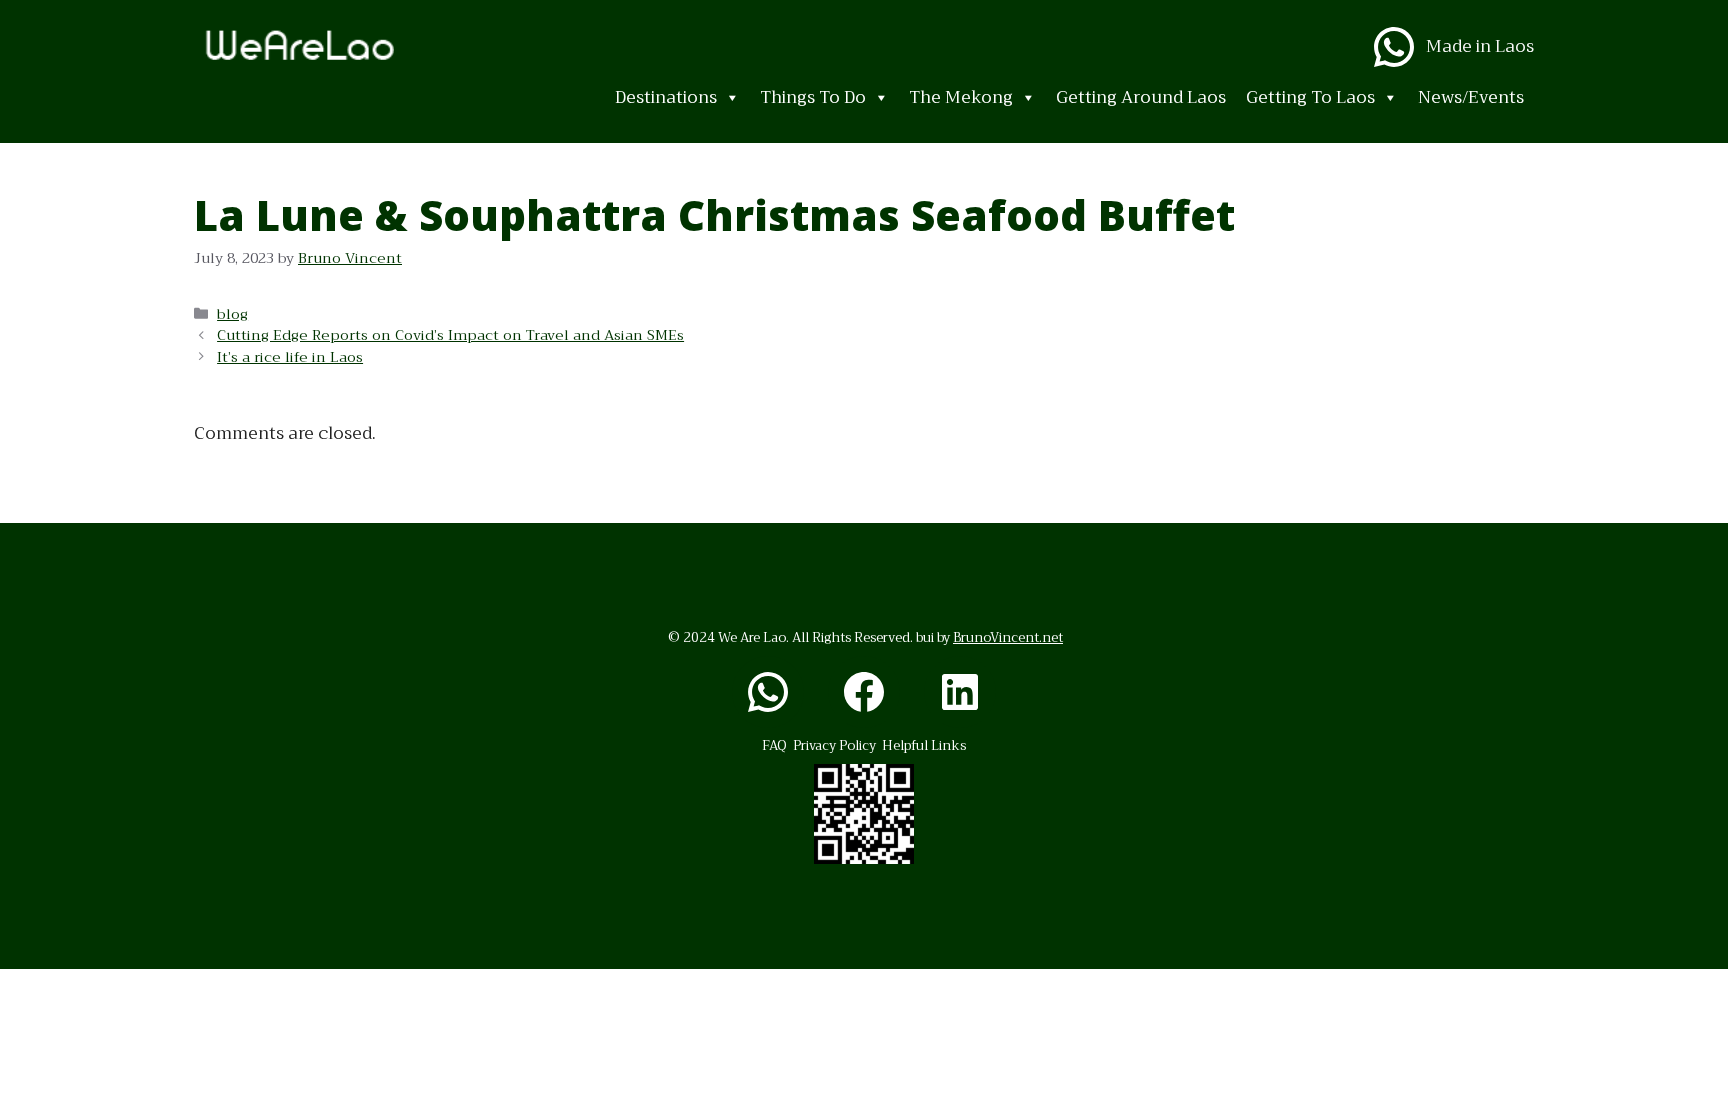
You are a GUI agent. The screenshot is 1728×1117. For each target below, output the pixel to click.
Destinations (666, 97)
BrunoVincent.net (1008, 637)
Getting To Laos (1310, 97)
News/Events (1471, 97)
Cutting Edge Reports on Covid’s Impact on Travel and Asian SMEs (450, 335)
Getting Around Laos (1141, 97)
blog (232, 314)
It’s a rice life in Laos (290, 357)
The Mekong (961, 97)
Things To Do (813, 97)
